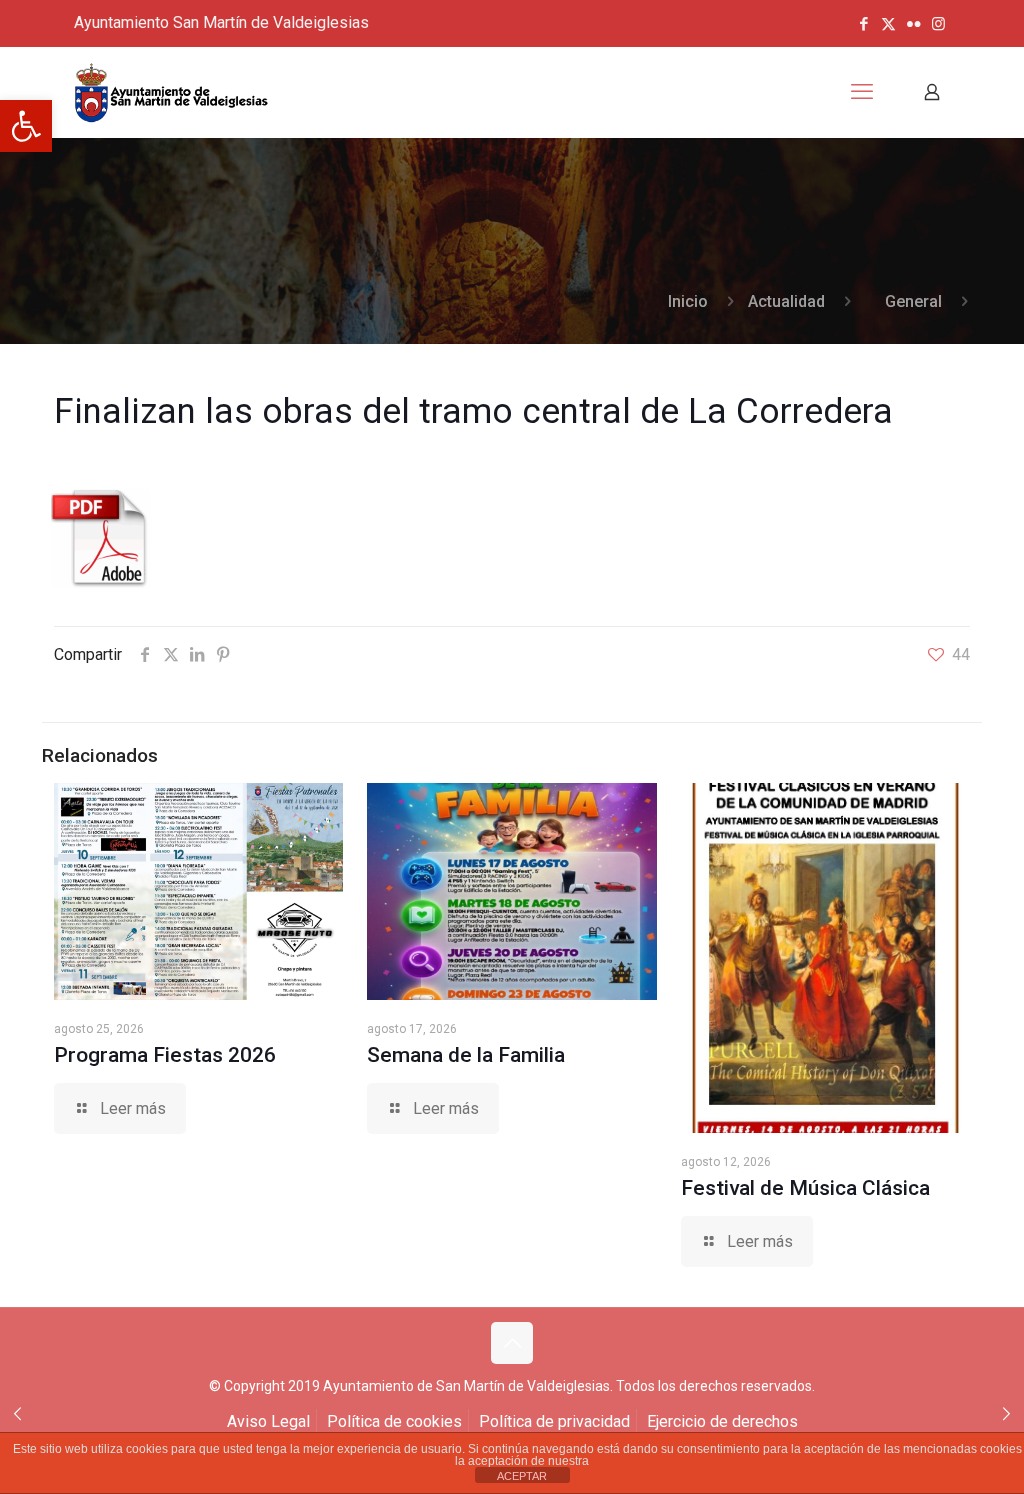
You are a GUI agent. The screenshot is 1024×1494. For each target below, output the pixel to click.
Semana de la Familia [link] (466, 1055)
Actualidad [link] (786, 301)
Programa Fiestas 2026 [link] (165, 1055)
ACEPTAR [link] (522, 1476)
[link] (26, 126)
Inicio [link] (688, 301)
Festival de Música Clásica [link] (805, 1188)
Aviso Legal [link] (268, 1421)
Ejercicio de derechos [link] (722, 1421)
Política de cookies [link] (394, 1421)
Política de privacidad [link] (554, 1421)
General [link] (913, 301)
